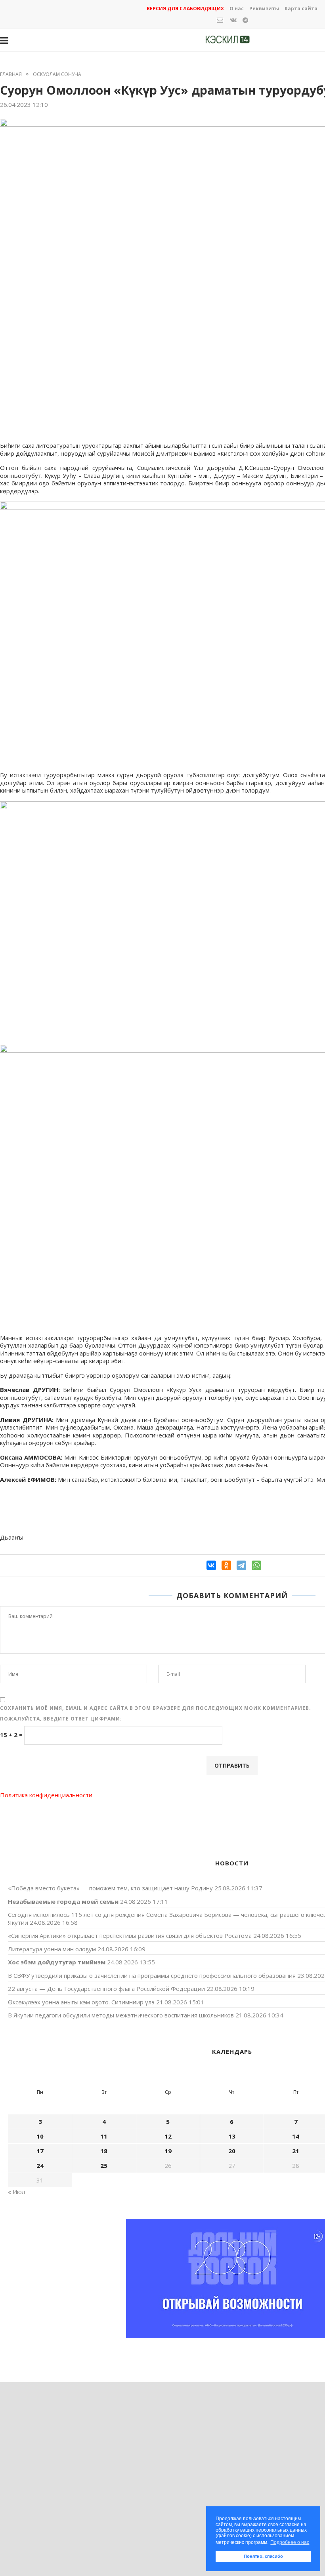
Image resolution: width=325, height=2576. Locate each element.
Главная (11, 74)
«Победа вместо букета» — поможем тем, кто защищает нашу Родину (110, 1888)
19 (168, 2151)
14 (296, 2136)
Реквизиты (264, 9)
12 (168, 2136)
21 (296, 2151)
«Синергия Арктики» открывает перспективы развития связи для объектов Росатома (130, 1935)
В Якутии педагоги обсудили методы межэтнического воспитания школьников (121, 2015)
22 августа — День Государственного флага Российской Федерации (106, 1989)
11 (104, 2136)
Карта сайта (301, 9)
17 (40, 2151)
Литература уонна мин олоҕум (52, 1949)
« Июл (16, 2192)
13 (232, 2136)
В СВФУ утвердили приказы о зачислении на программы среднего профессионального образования (152, 1975)
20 (232, 2151)
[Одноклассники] (226, 1565)
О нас (237, 9)
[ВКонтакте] (211, 1565)
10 (40, 2136)
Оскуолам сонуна (57, 74)
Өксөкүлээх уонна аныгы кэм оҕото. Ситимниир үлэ (81, 2002)
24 (40, 2165)
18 (104, 2151)
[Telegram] (241, 1565)
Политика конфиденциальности (46, 1795)
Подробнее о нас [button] (290, 2542)
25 (104, 2165)
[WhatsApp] (256, 1565)
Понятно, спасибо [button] (263, 2556)
